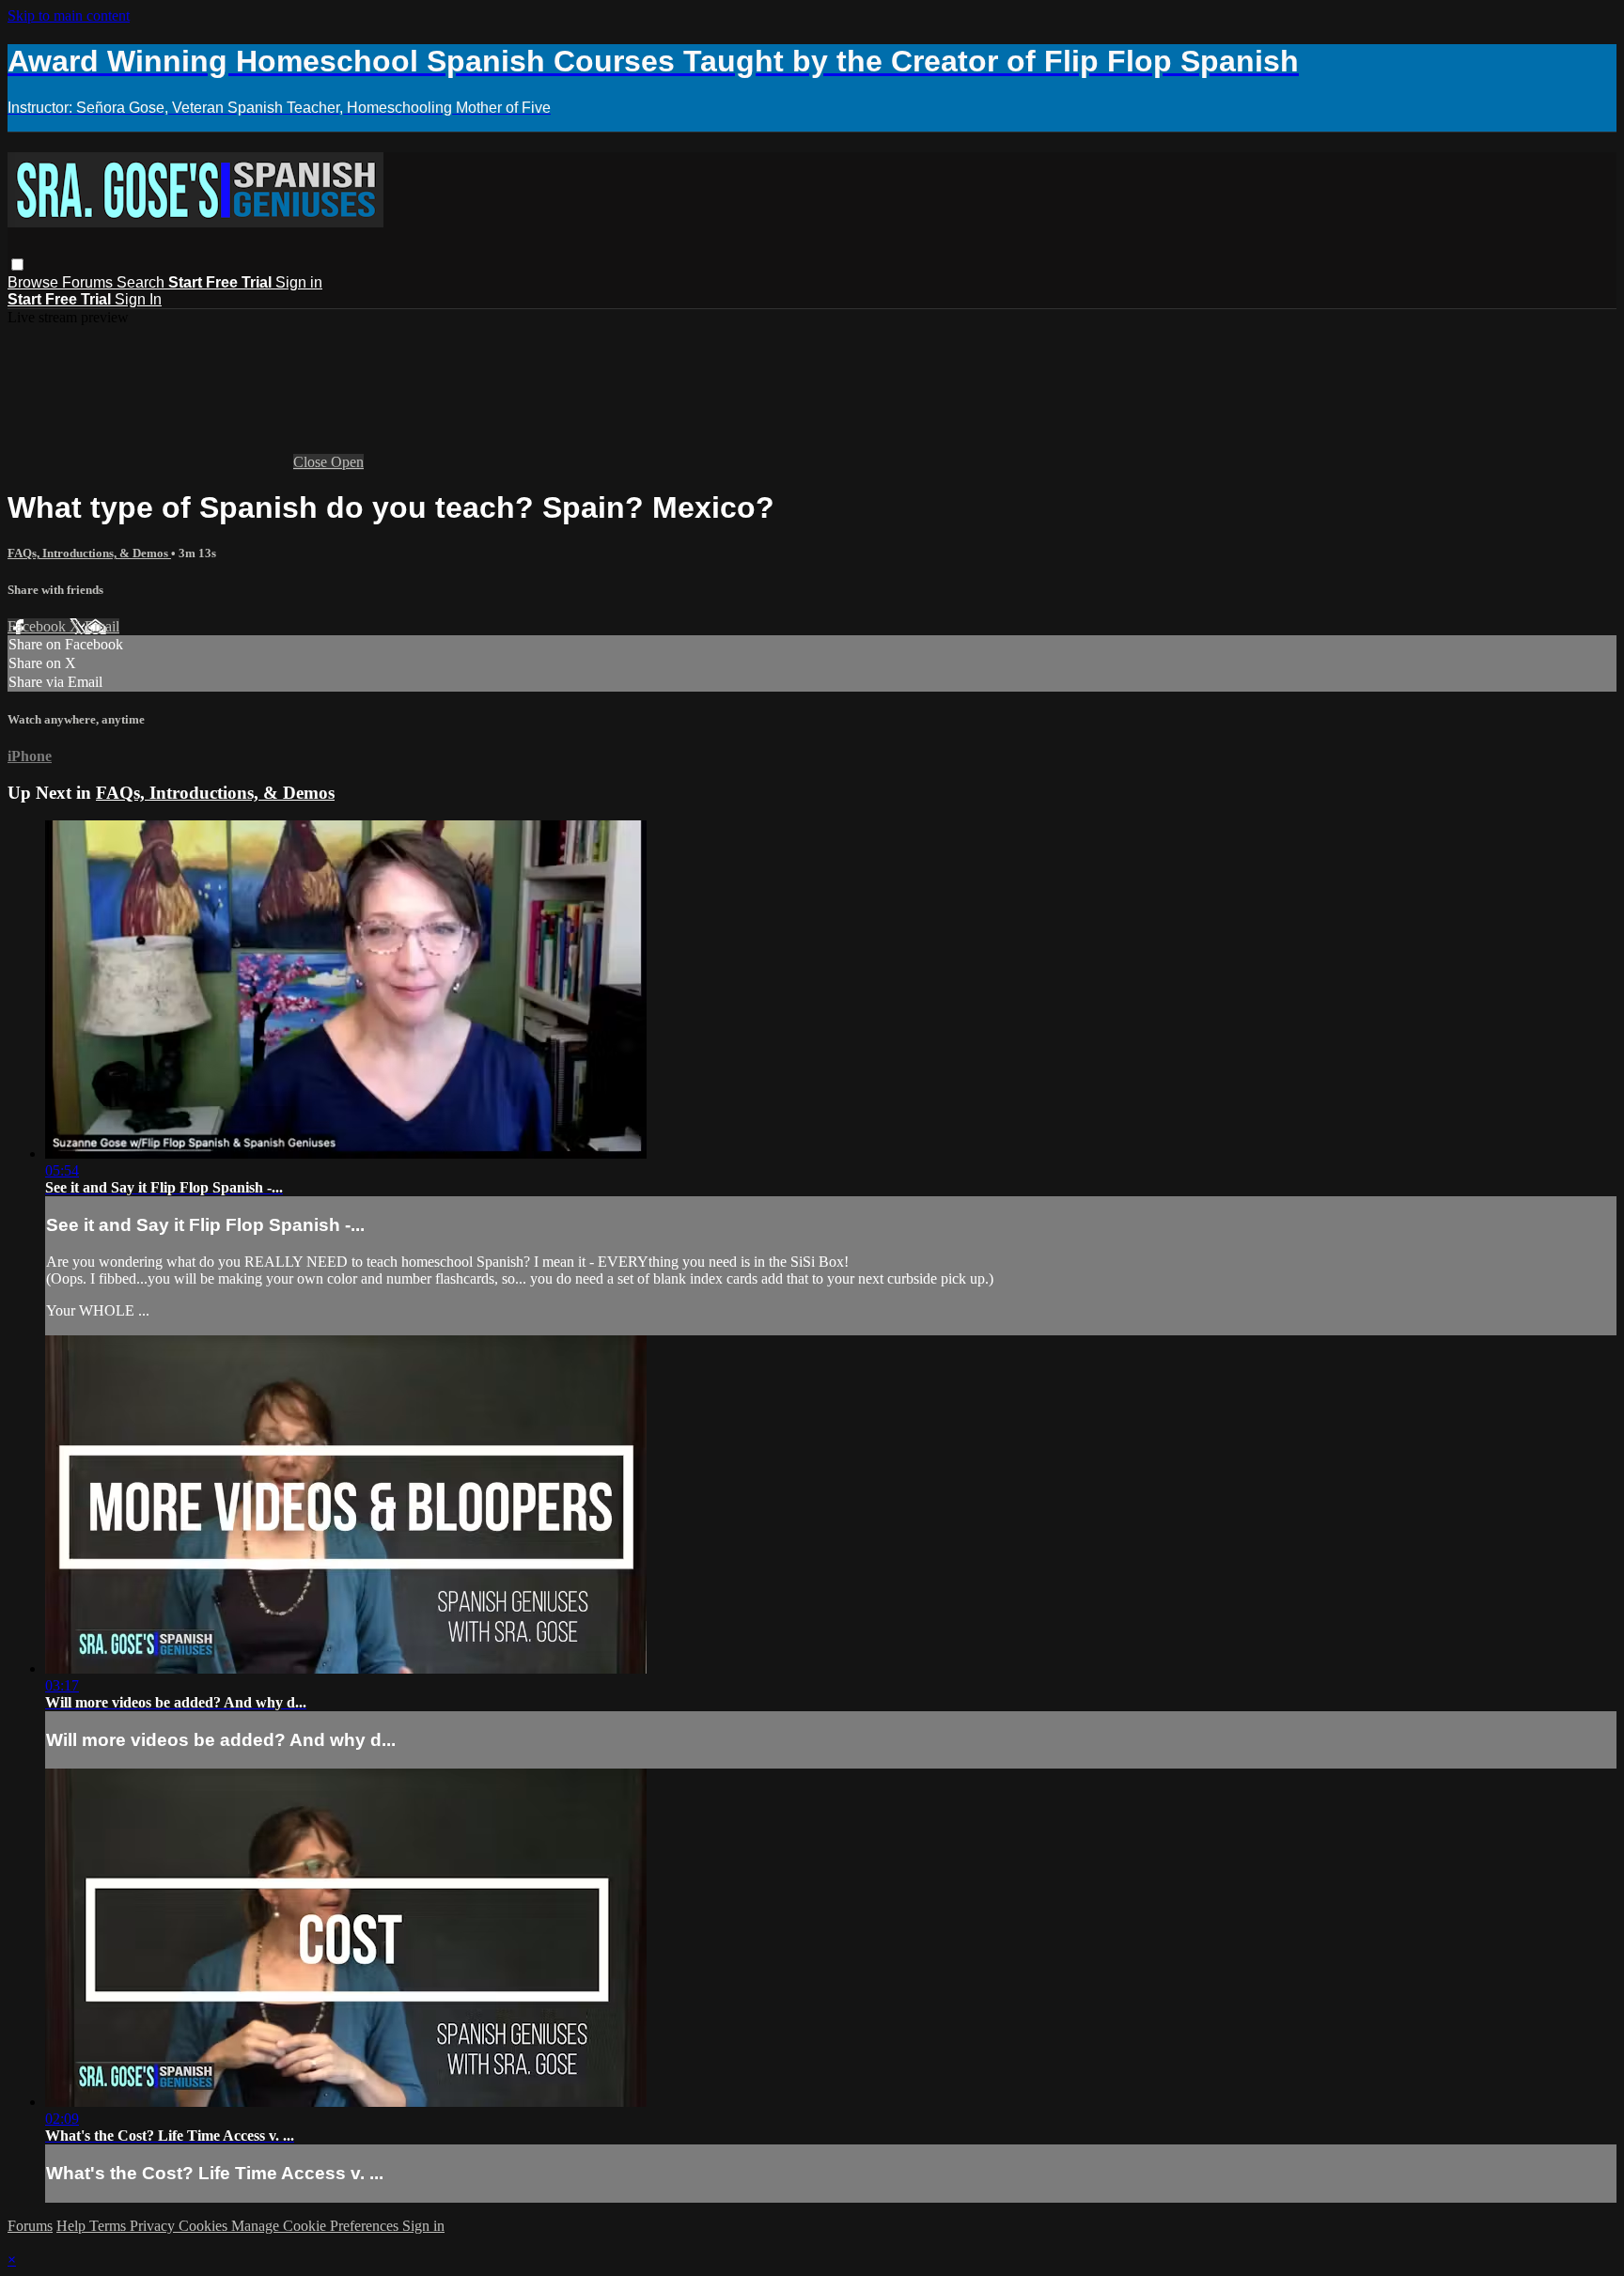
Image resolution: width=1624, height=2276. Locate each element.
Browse (35, 282)
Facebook (39, 626)
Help (73, 2226)
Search (142, 282)
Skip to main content (69, 16)
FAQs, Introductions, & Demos (89, 553)
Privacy (154, 2226)
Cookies (205, 2226)
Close (312, 462)
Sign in (299, 282)
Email (102, 626)
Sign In (138, 299)
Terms (109, 2226)
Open (347, 462)
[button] (17, 265)
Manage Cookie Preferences (317, 2226)
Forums (89, 282)
